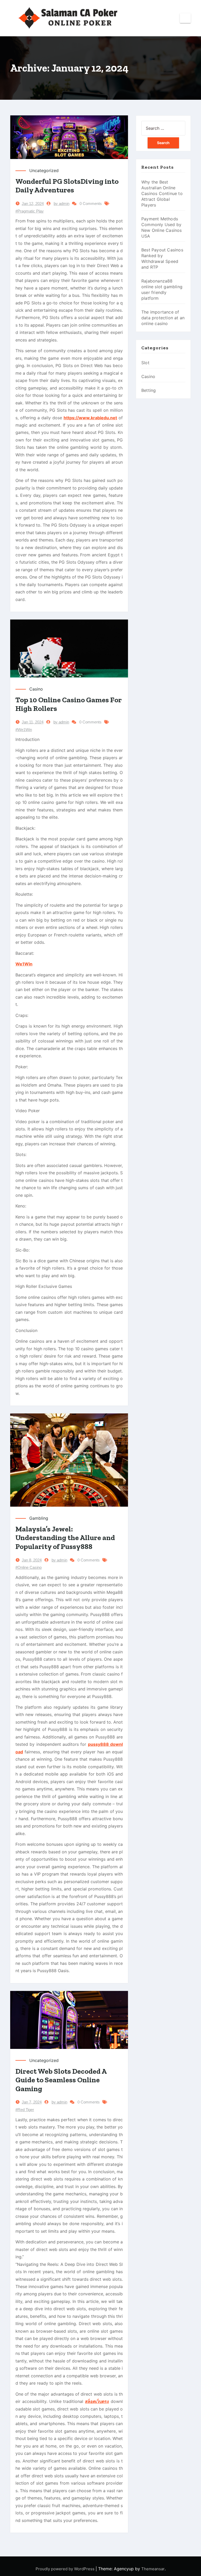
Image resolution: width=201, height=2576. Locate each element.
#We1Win (24, 730)
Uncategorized (44, 170)
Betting (149, 390)
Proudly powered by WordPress (66, 2569)
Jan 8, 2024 (32, 1560)
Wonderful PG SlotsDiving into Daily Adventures (67, 186)
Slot (145, 363)
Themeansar (153, 2569)
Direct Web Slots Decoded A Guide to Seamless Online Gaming (61, 2080)
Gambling (39, 1518)
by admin (62, 204)
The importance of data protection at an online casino (163, 318)
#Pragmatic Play (30, 211)
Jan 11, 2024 (33, 722)
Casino (36, 689)
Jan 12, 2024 (33, 204)
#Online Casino (29, 1567)
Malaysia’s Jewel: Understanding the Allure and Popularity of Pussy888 (65, 1538)
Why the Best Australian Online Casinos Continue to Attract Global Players (162, 193)
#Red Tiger (25, 2110)
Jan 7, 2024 (32, 2102)
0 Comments (91, 204)
